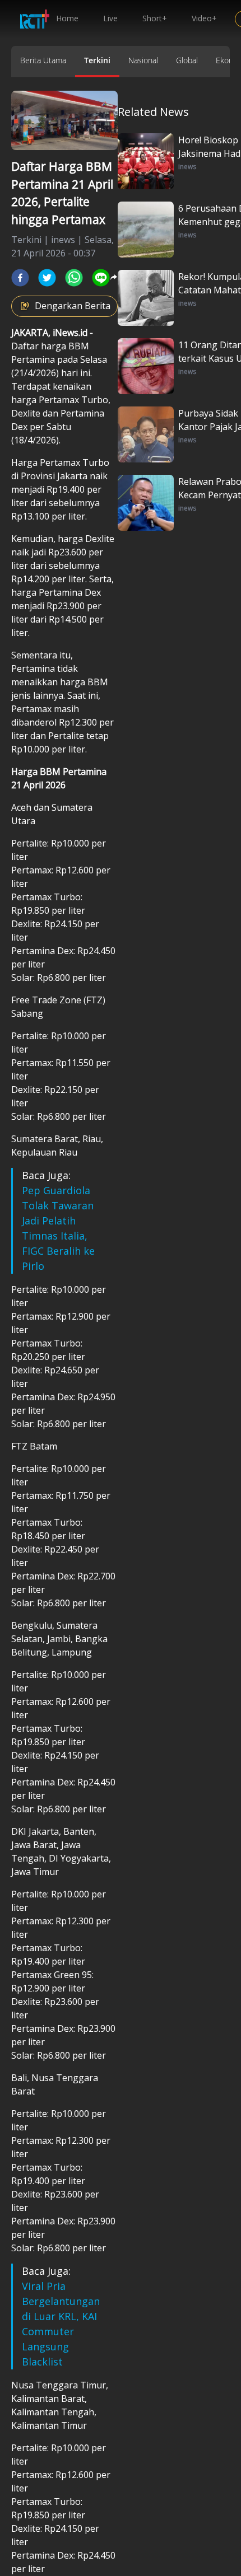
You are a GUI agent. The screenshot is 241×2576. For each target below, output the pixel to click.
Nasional (143, 60)
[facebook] (20, 278)
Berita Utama (43, 60)
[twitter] (47, 278)
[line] (101, 278)
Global (187, 60)
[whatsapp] (74, 278)
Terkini (97, 60)
